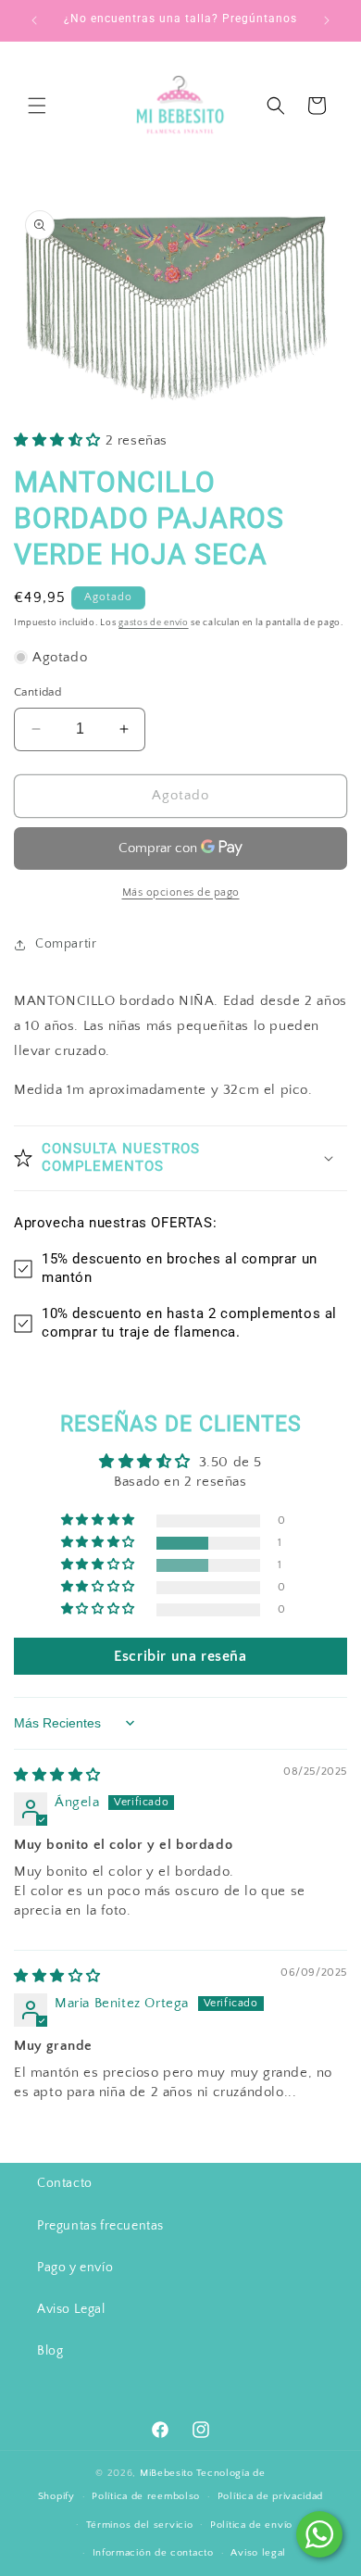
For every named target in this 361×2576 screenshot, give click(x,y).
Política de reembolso (146, 2496)
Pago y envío (75, 2268)
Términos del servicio (140, 2525)
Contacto (65, 2183)
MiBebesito (167, 2473)
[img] (57, 1775)
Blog (50, 2351)
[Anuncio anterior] (34, 20)
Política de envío (251, 2525)
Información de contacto (153, 2553)
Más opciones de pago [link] (181, 892)
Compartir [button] (66, 944)
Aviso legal (258, 2553)
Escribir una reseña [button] (180, 1656)
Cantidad (37, 692)
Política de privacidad (270, 2496)
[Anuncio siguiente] (327, 20)
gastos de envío (154, 623)
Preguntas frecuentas (100, 2226)
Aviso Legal (71, 2309)
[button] (37, 106)
